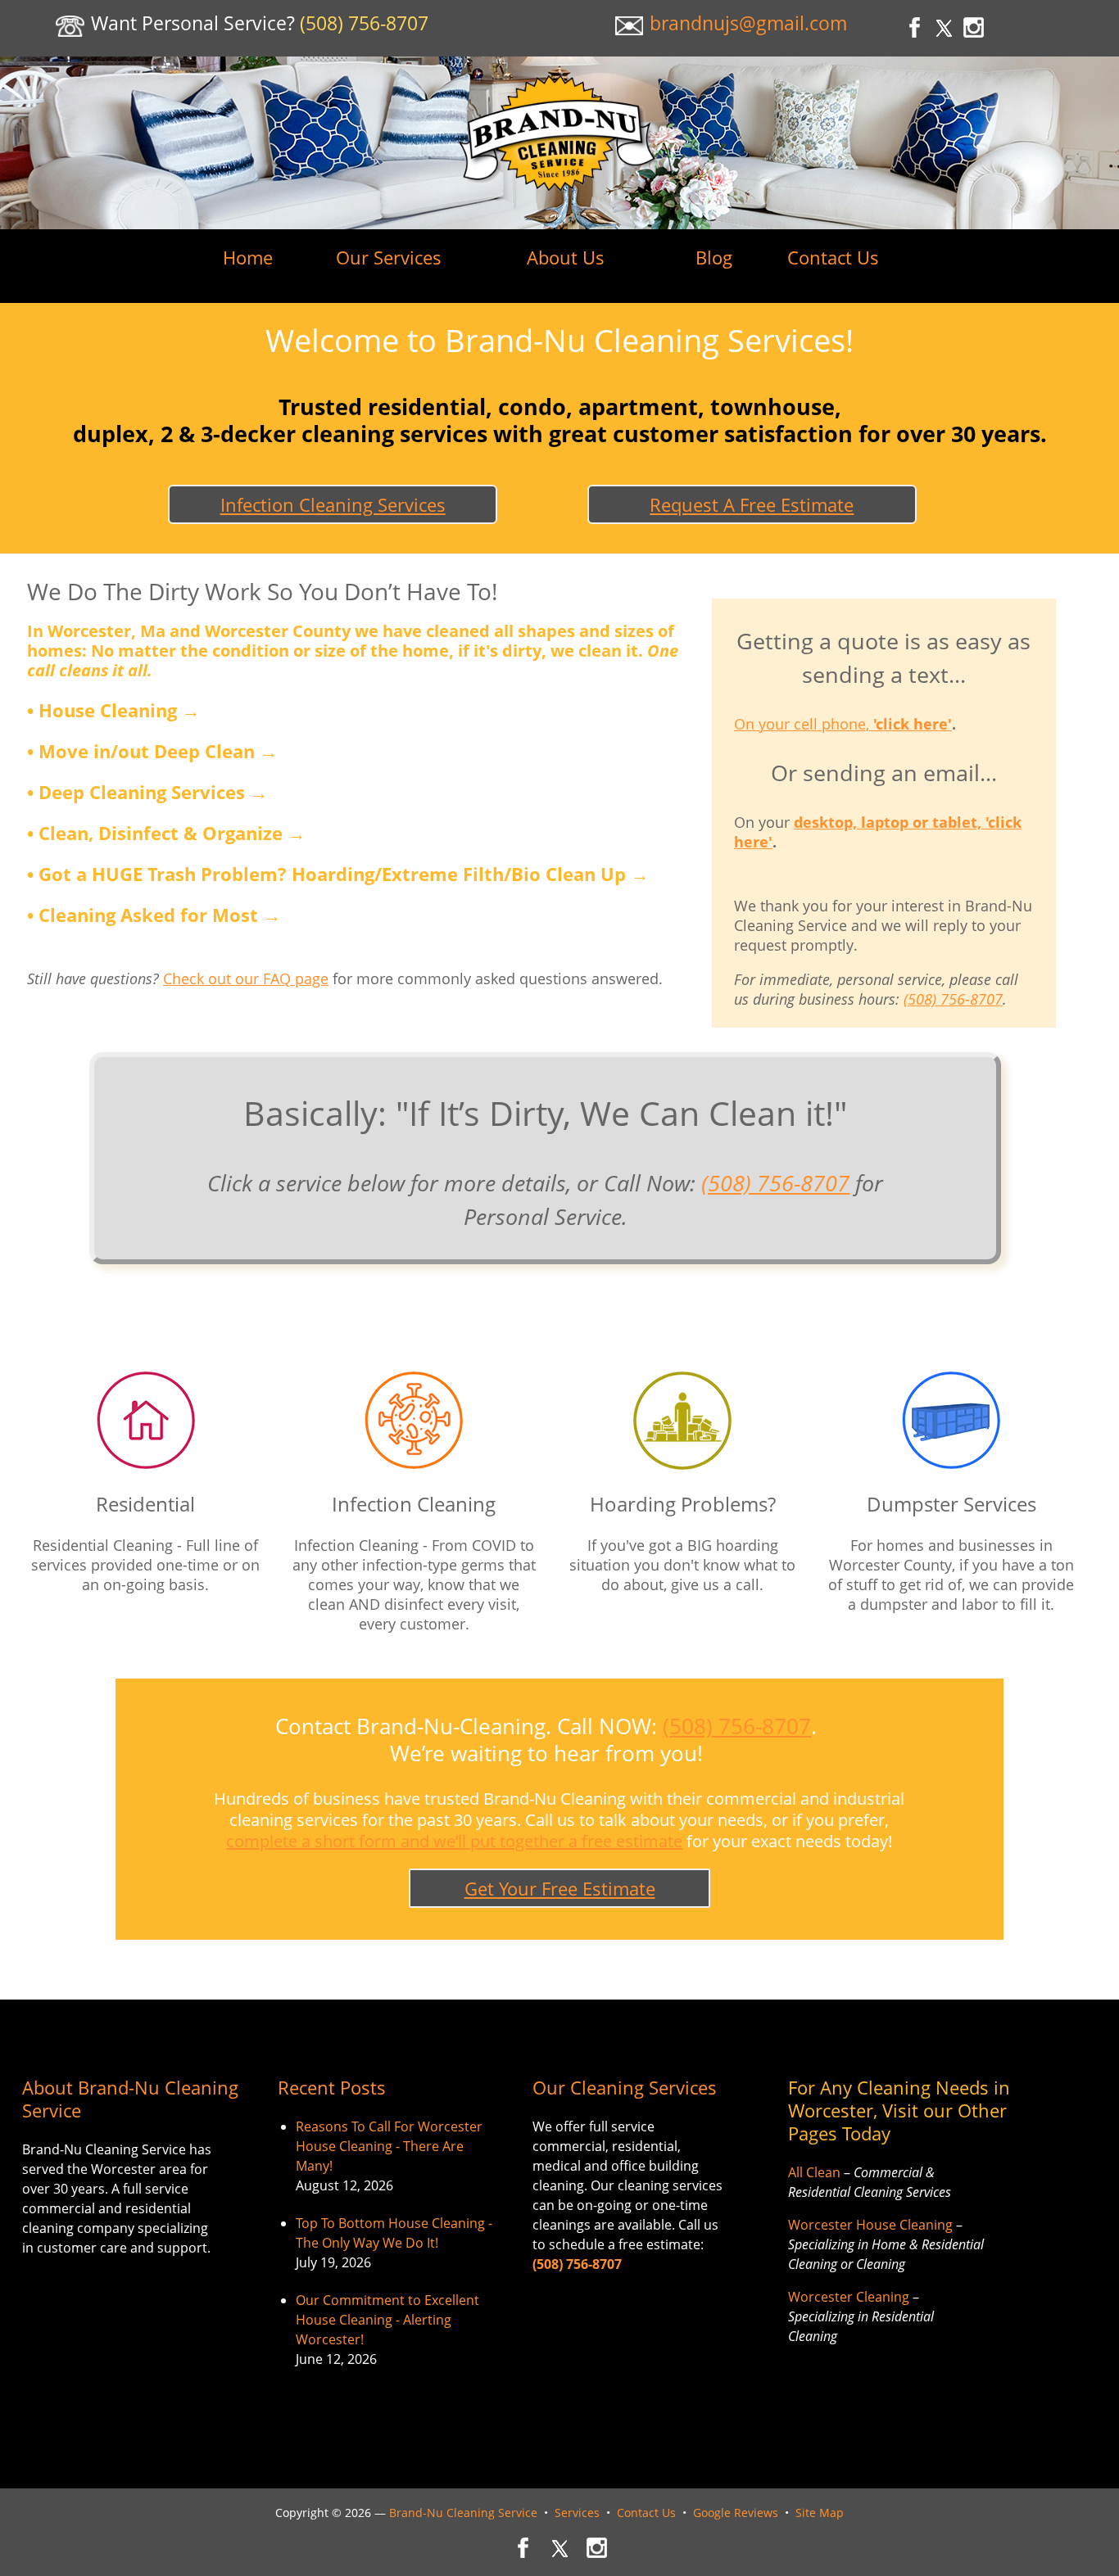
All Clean (814, 2172)
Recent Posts (332, 2087)
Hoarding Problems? (683, 1504)
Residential (145, 1504)
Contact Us (833, 257)
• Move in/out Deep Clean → (152, 751)
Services (577, 2513)
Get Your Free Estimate (560, 1888)
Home (248, 257)
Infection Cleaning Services (333, 504)
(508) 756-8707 (364, 23)
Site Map (820, 2513)
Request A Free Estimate (752, 504)
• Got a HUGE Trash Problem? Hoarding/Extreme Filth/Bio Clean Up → (338, 874)
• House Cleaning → (113, 710)
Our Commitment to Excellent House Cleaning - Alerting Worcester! (387, 2320)
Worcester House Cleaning (870, 2225)
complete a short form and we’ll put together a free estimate (454, 1841)
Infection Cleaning (414, 1504)
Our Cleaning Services (625, 2087)
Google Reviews (736, 2513)
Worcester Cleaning (849, 2297)
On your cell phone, (843, 724)
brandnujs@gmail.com (748, 23)
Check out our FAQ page (246, 978)
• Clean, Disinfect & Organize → (166, 833)
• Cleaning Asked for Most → (154, 915)
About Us (566, 257)
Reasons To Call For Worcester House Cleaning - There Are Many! (389, 2146)
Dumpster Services (951, 1504)
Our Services (389, 257)
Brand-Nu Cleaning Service (463, 2513)
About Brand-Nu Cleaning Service (130, 2099)
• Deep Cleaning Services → (147, 792)
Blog (714, 257)
